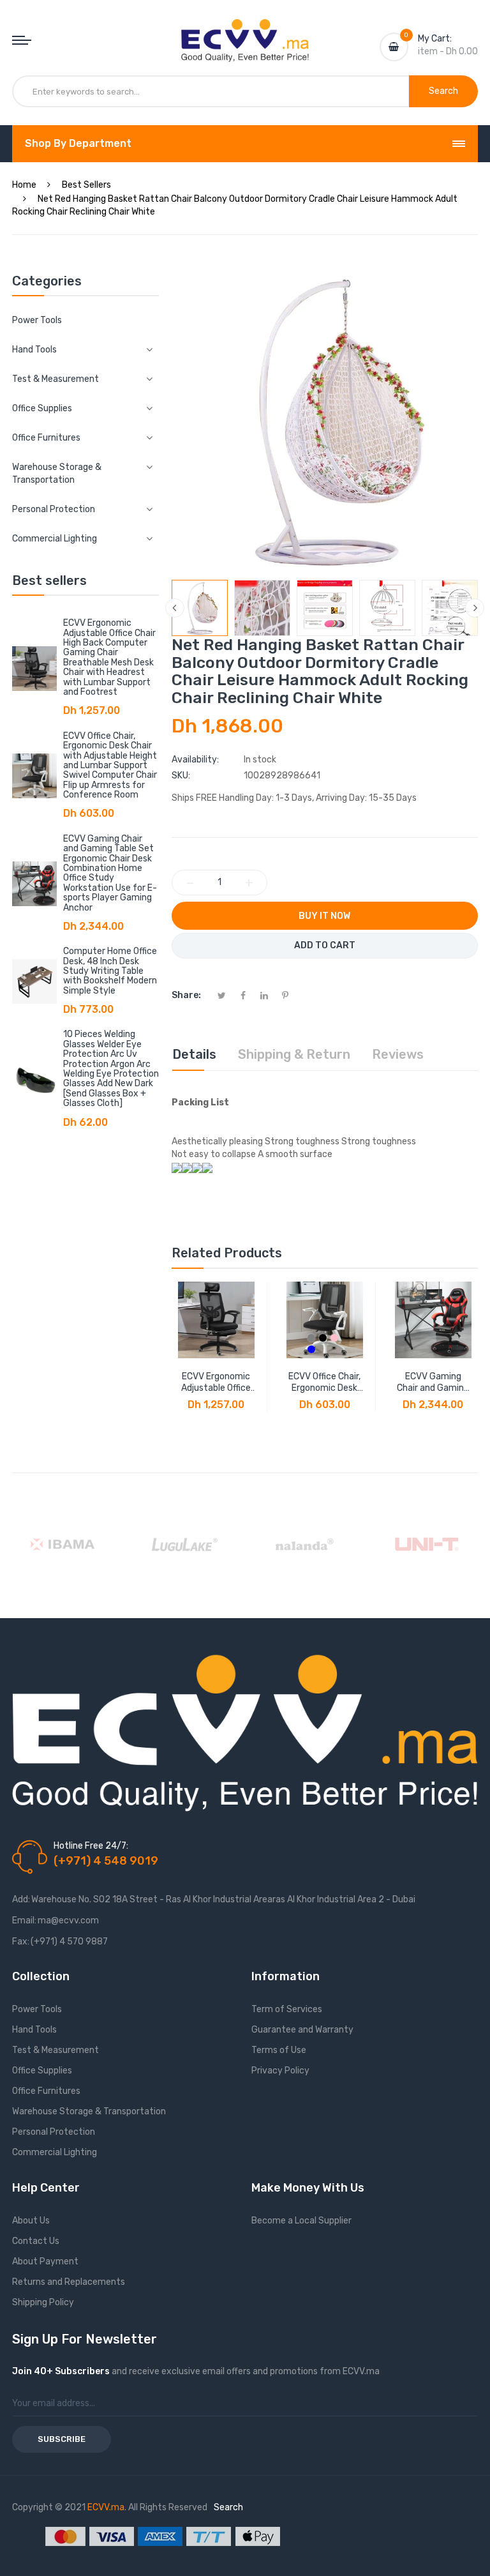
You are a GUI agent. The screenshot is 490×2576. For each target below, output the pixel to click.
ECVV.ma (106, 2507)
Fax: (21, 1942)
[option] (200, 608)
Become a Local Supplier (301, 2221)
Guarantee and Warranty (302, 2030)
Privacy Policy (280, 2071)
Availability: (195, 760)
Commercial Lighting (55, 2152)
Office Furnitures (46, 2091)
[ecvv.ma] (245, 31)
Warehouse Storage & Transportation (89, 2111)
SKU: (181, 776)
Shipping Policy (43, 2302)
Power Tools (37, 320)
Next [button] (475, 608)
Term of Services (287, 2009)
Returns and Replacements (69, 2282)
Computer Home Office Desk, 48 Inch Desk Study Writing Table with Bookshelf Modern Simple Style (110, 971)
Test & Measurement (56, 2050)
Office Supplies (42, 2071)
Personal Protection (54, 2132)
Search (228, 2507)
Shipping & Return (294, 1054)
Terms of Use (279, 2050)
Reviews (398, 1054)
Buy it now (324, 916)
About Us (31, 2221)
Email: (24, 1921)
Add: (21, 1899)
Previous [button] (175, 608)
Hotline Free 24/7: (91, 1846)
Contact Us (36, 2241)
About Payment (45, 2262)
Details (194, 1054)
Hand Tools (34, 2030)
